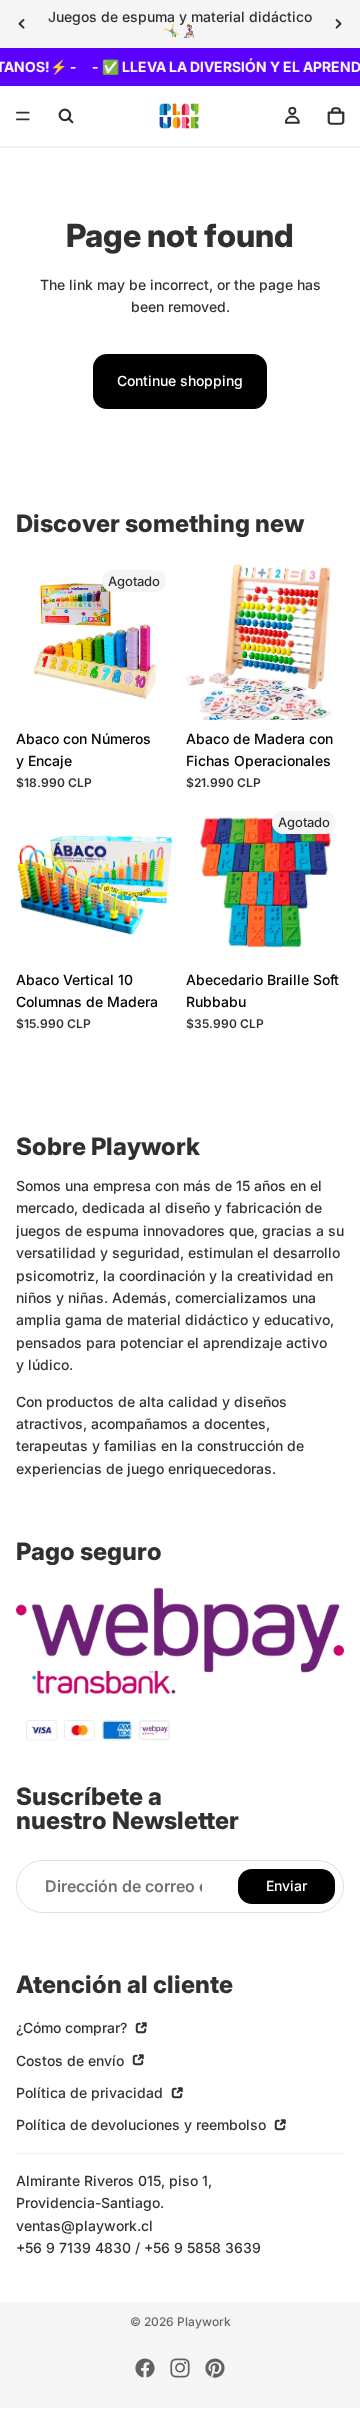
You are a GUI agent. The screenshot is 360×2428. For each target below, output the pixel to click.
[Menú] (23, 117)
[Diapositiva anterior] (22, 24)
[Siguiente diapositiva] (338, 24)
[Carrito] (336, 116)
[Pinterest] (215, 2368)
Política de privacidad (91, 2093)
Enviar (286, 1886)
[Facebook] (145, 2368)
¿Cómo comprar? (73, 2028)
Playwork (204, 2321)
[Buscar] (66, 116)
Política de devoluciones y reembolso (143, 2125)
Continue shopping (180, 380)
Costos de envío (72, 2060)
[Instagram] (180, 2368)
